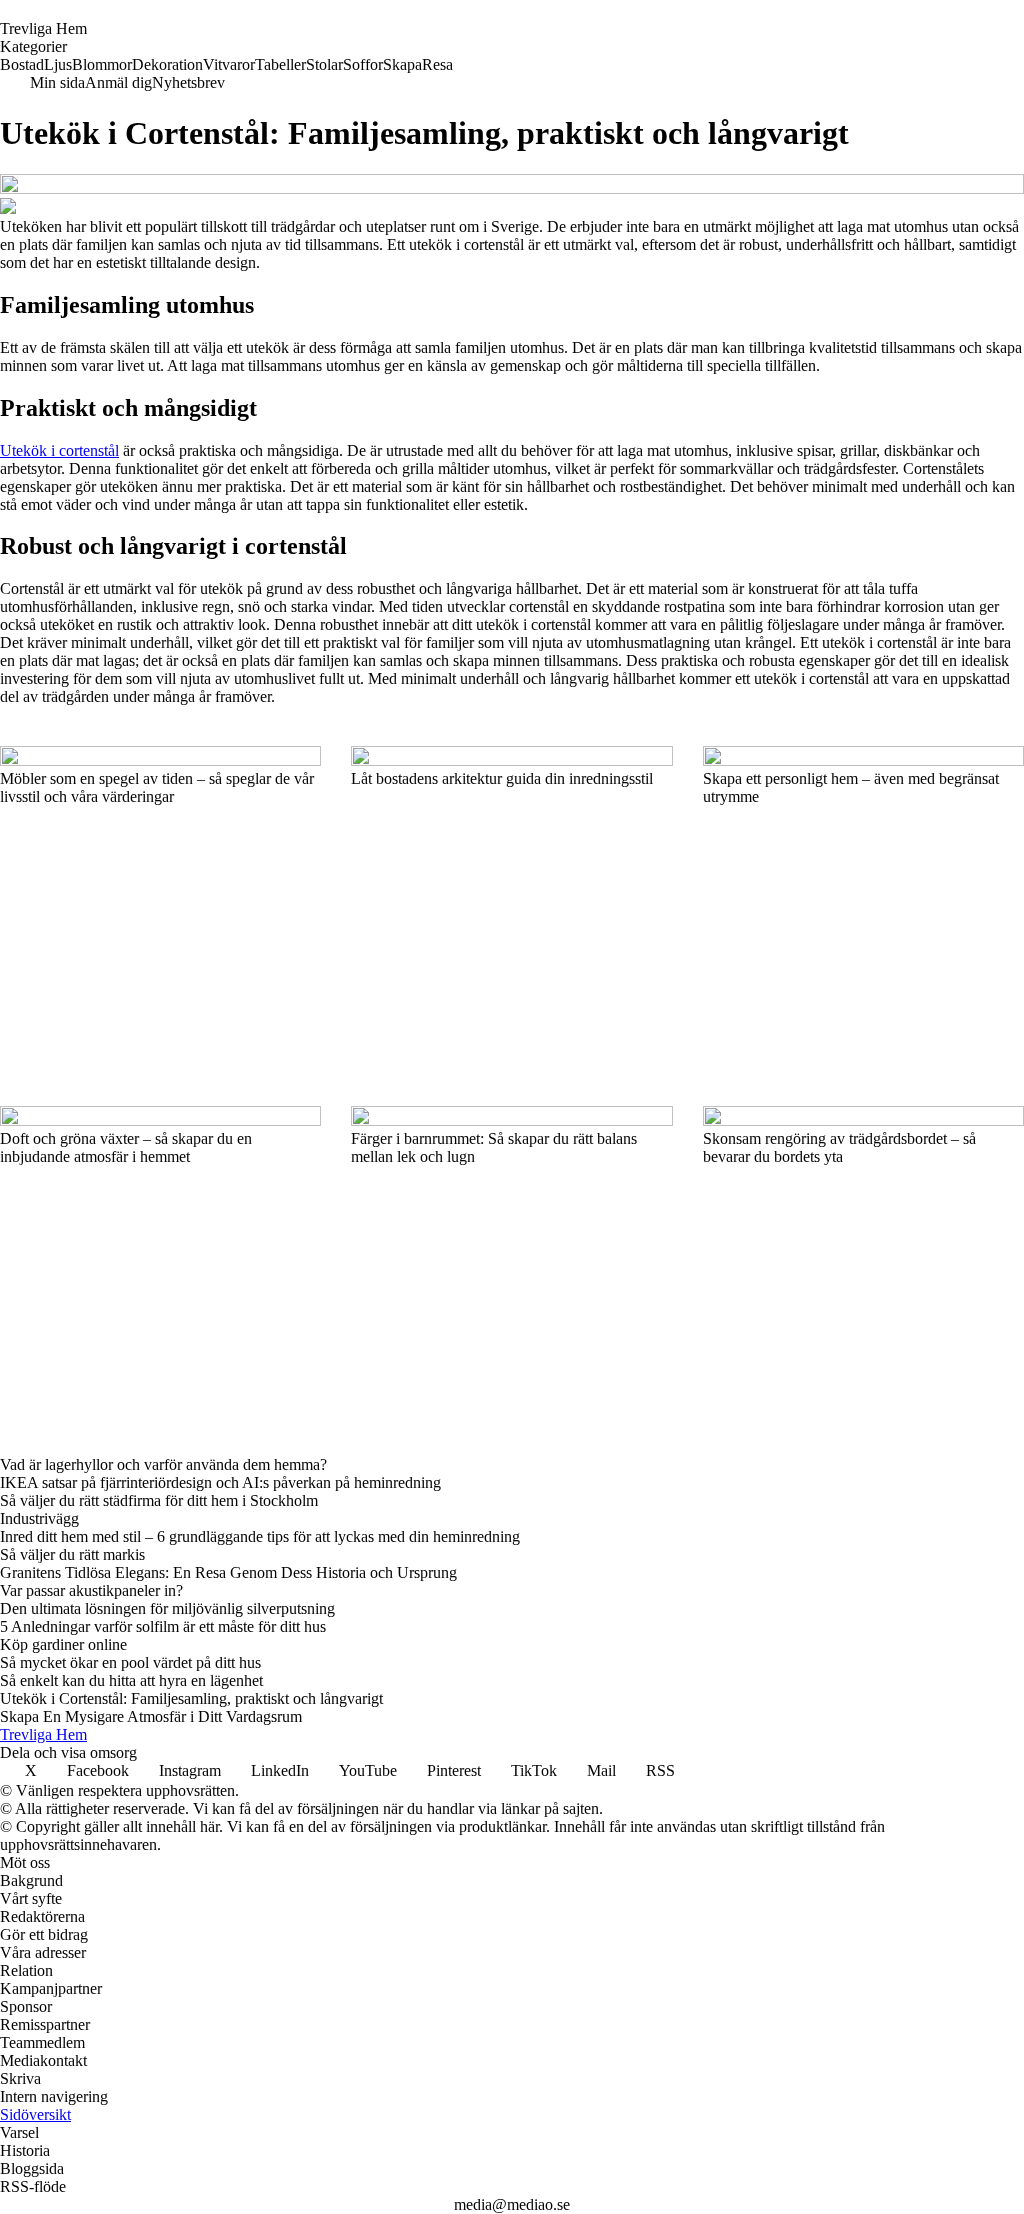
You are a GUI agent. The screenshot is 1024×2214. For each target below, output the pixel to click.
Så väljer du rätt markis (72, 1554)
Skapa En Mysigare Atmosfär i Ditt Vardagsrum (151, 1716)
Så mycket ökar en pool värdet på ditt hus (130, 1662)
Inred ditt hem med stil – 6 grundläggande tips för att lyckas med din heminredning (260, 1536)
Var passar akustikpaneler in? (91, 1590)
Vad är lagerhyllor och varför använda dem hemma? (163, 1464)
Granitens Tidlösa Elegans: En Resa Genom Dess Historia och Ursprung (228, 1572)
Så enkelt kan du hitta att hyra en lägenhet (131, 1680)
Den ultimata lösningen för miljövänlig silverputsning (167, 1608)
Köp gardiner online (63, 1644)
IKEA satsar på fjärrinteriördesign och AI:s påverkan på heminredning (220, 1482)
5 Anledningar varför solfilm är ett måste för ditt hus (163, 1626)
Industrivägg (39, 1518)
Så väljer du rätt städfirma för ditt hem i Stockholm (159, 1500)
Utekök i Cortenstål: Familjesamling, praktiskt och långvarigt (191, 1698)
